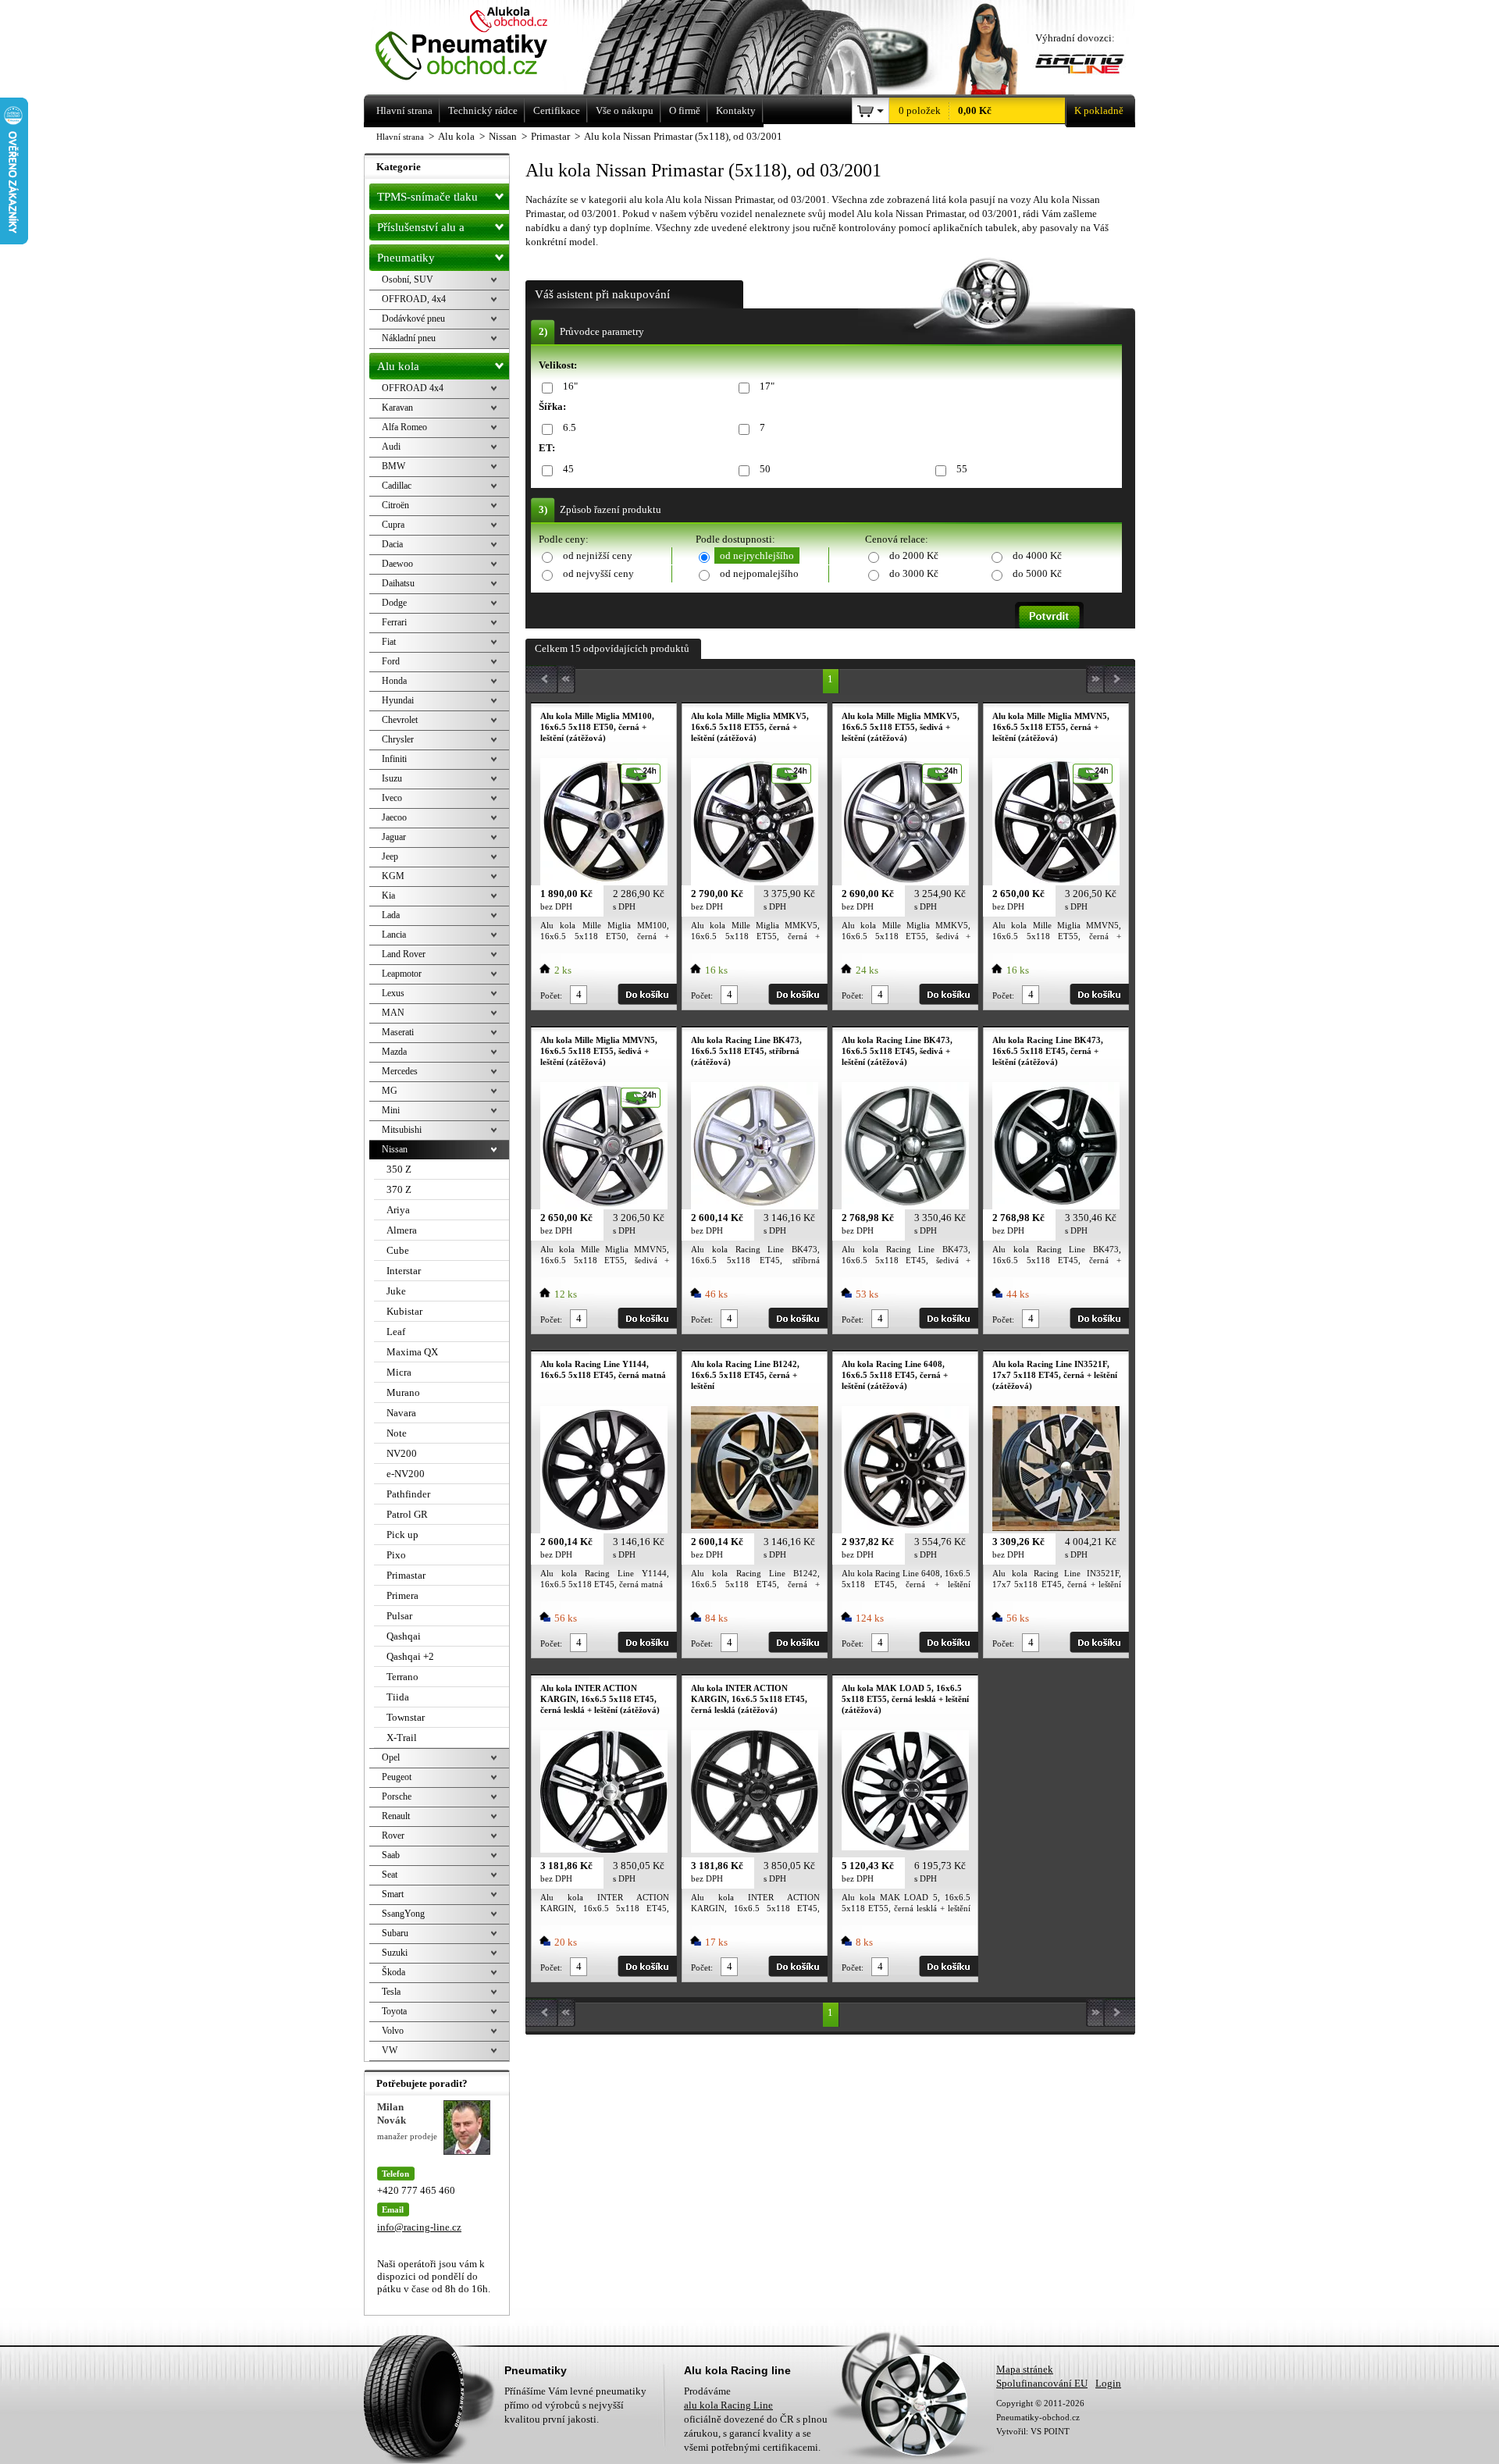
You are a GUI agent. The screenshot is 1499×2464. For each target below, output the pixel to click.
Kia (388, 896)
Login (1108, 2383)
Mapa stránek (1025, 2369)
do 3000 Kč (914, 573)
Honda (394, 681)
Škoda (393, 1972)
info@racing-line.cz (419, 2227)
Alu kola (398, 366)
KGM (393, 876)
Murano (403, 1392)
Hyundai (398, 700)
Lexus (393, 993)
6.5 (570, 427)
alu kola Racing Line (728, 2405)
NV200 (402, 1453)
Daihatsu (398, 583)
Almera (402, 1230)
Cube (398, 1250)
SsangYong (403, 1914)
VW (390, 2050)
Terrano (402, 1677)
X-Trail (402, 1738)
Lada (391, 915)
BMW (393, 466)
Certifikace (557, 110)
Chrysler (398, 739)
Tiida (398, 1697)
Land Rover (404, 954)
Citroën (395, 505)
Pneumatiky (406, 258)
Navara (401, 1413)
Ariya (398, 1210)
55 (962, 469)
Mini (391, 1110)
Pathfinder (408, 1494)
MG (390, 1091)
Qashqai (404, 1636)
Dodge (394, 603)
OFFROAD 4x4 (413, 388)
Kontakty (736, 110)
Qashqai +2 (410, 1656)
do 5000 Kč (1037, 573)
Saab (391, 1855)
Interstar (404, 1271)
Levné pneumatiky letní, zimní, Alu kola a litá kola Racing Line (483, 45)
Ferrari (394, 622)
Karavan (397, 408)
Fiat (389, 642)
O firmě (685, 110)
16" (570, 386)
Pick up (402, 1535)
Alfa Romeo (404, 427)
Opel (391, 1757)
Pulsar (399, 1616)
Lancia (394, 935)
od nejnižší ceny (598, 555)
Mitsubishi (402, 1130)
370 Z (399, 1189)
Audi (391, 447)
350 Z (399, 1169)
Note (397, 1433)
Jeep (390, 856)
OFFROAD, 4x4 (414, 299)
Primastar (406, 1575)
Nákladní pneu (409, 338)
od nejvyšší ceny (598, 573)
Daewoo (397, 564)
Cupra (393, 525)
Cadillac (397, 486)
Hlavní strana (400, 137)
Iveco (392, 798)
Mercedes (400, 1071)
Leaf (396, 1332)
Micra (399, 1372)
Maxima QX (412, 1352)
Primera (402, 1595)
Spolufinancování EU (1042, 2383)
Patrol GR (407, 1514)
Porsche (397, 1796)
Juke (396, 1291)
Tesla (391, 1992)
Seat (390, 1875)
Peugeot (397, 1777)
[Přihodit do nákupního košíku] (647, 994)
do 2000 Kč (914, 555)
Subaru (395, 1933)
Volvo (393, 2031)
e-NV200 (406, 1474)
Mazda (394, 1052)
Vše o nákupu (625, 110)
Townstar (406, 1717)
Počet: (551, 995)
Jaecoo (394, 817)
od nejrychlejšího (757, 555)
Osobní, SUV (408, 280)
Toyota (394, 2011)
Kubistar (404, 1311)
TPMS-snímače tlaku (427, 197)
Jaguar (394, 837)
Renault (396, 1816)
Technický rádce (483, 110)
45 (568, 469)
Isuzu (392, 778)
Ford (391, 661)
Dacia (392, 544)
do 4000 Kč (1037, 555)
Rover (393, 1836)
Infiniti (394, 759)
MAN (393, 1013)
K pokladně (1099, 110)
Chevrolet (400, 720)
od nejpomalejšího (759, 573)
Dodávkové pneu (413, 319)
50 (765, 469)
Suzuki (395, 1953)
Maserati (398, 1032)
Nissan (395, 1149)
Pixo (396, 1555)
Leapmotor (402, 974)
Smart (393, 1894)
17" (767, 386)
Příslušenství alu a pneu (421, 231)
